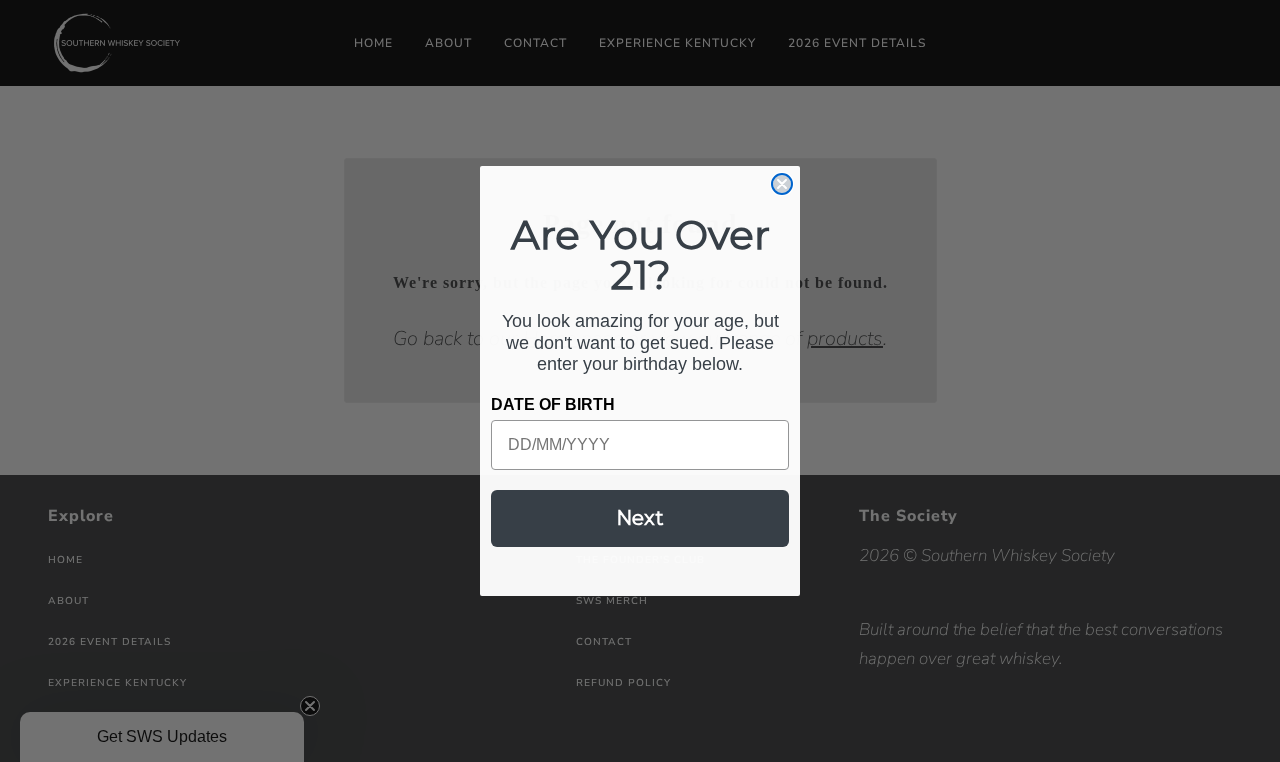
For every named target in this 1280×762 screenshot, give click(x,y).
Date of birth (553, 404)
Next (640, 518)
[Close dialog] (782, 184)
